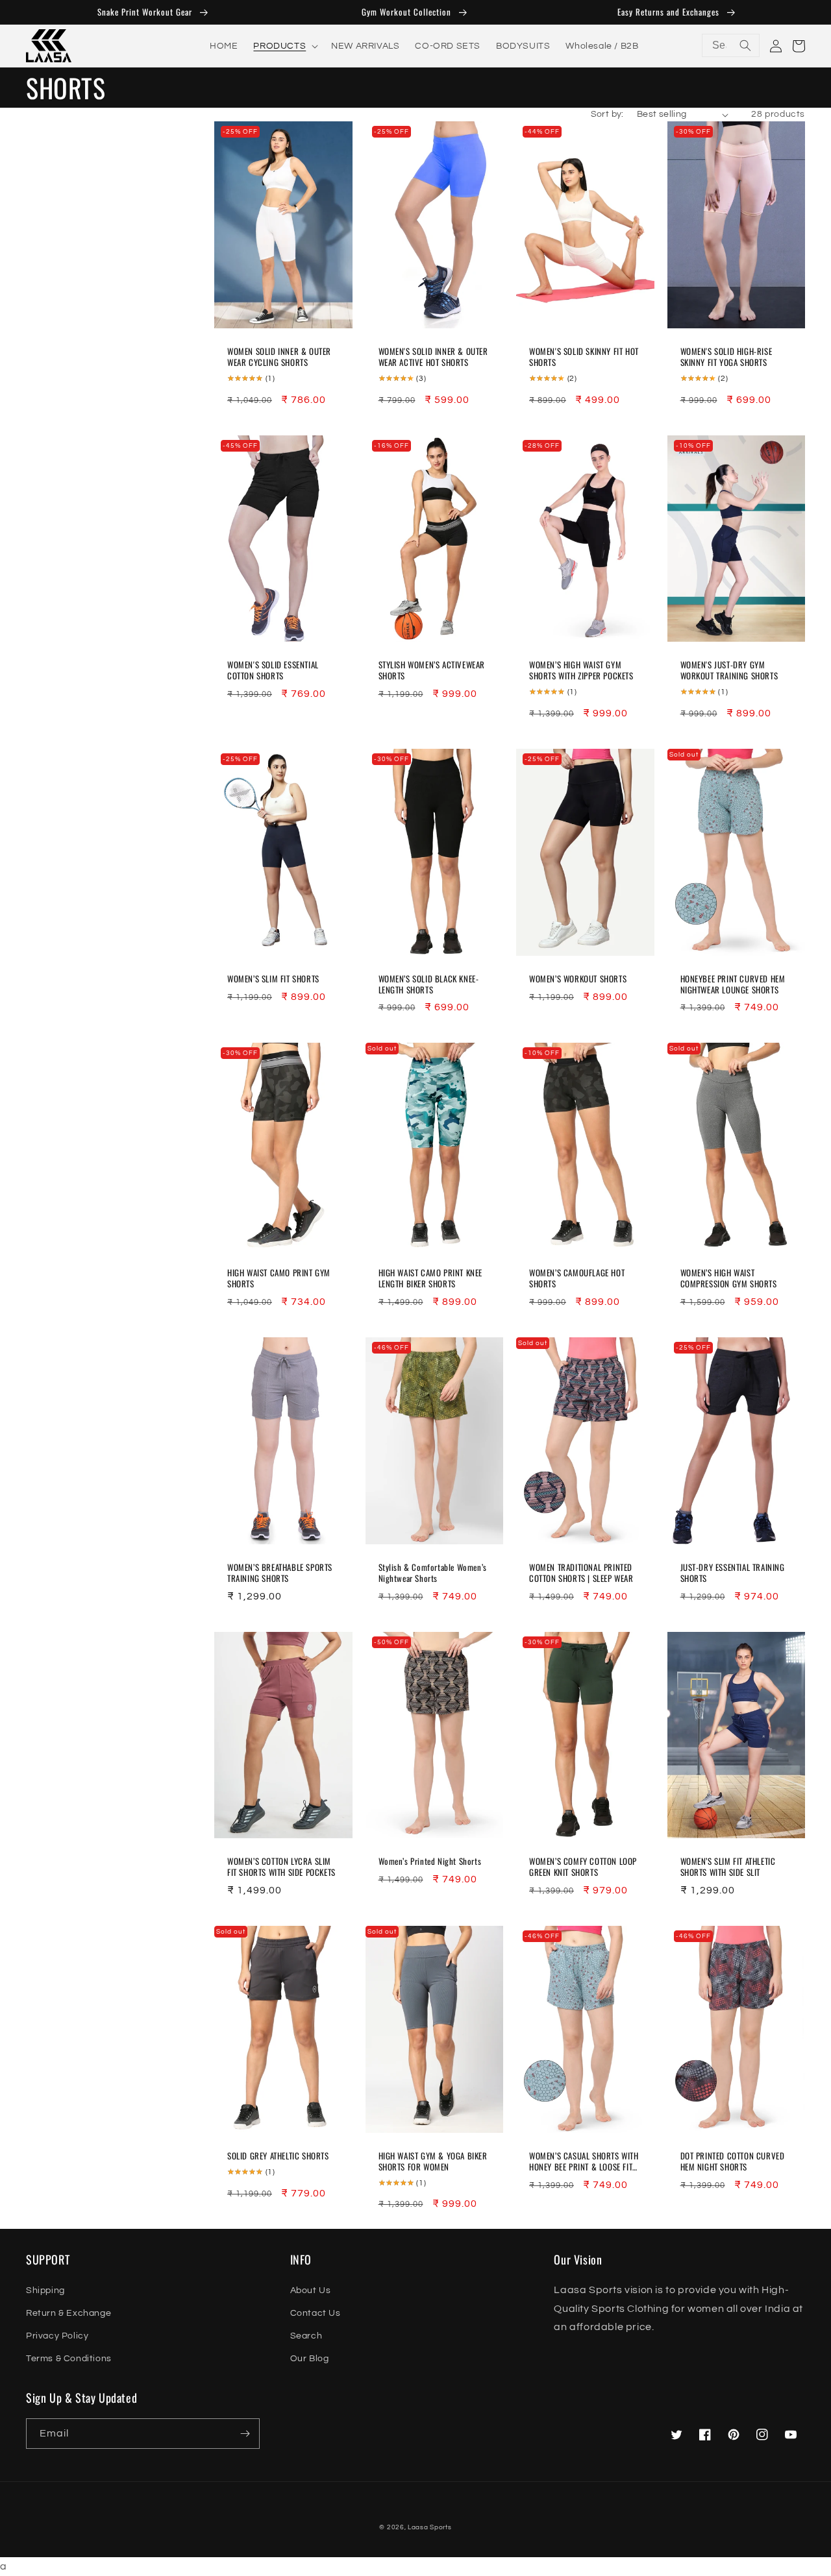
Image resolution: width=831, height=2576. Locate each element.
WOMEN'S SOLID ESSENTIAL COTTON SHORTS (273, 670)
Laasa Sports (429, 2527)
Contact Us (316, 2313)
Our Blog (310, 2359)
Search (306, 2336)
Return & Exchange (68, 2313)
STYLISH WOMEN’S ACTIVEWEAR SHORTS (432, 670)
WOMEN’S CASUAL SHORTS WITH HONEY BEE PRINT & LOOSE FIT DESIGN (584, 2161)
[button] (284, 45)
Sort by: (607, 114)
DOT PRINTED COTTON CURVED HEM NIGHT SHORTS (733, 2161)
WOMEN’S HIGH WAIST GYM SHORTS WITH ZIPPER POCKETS (581, 670)
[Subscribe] (245, 2434)
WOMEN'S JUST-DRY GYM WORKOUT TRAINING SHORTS (729, 670)
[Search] (745, 45)
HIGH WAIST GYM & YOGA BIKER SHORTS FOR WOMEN (433, 2161)
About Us (311, 2290)
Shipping (45, 2290)
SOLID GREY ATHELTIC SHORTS (278, 2156)
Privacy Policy (57, 2336)
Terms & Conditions (69, 2359)
